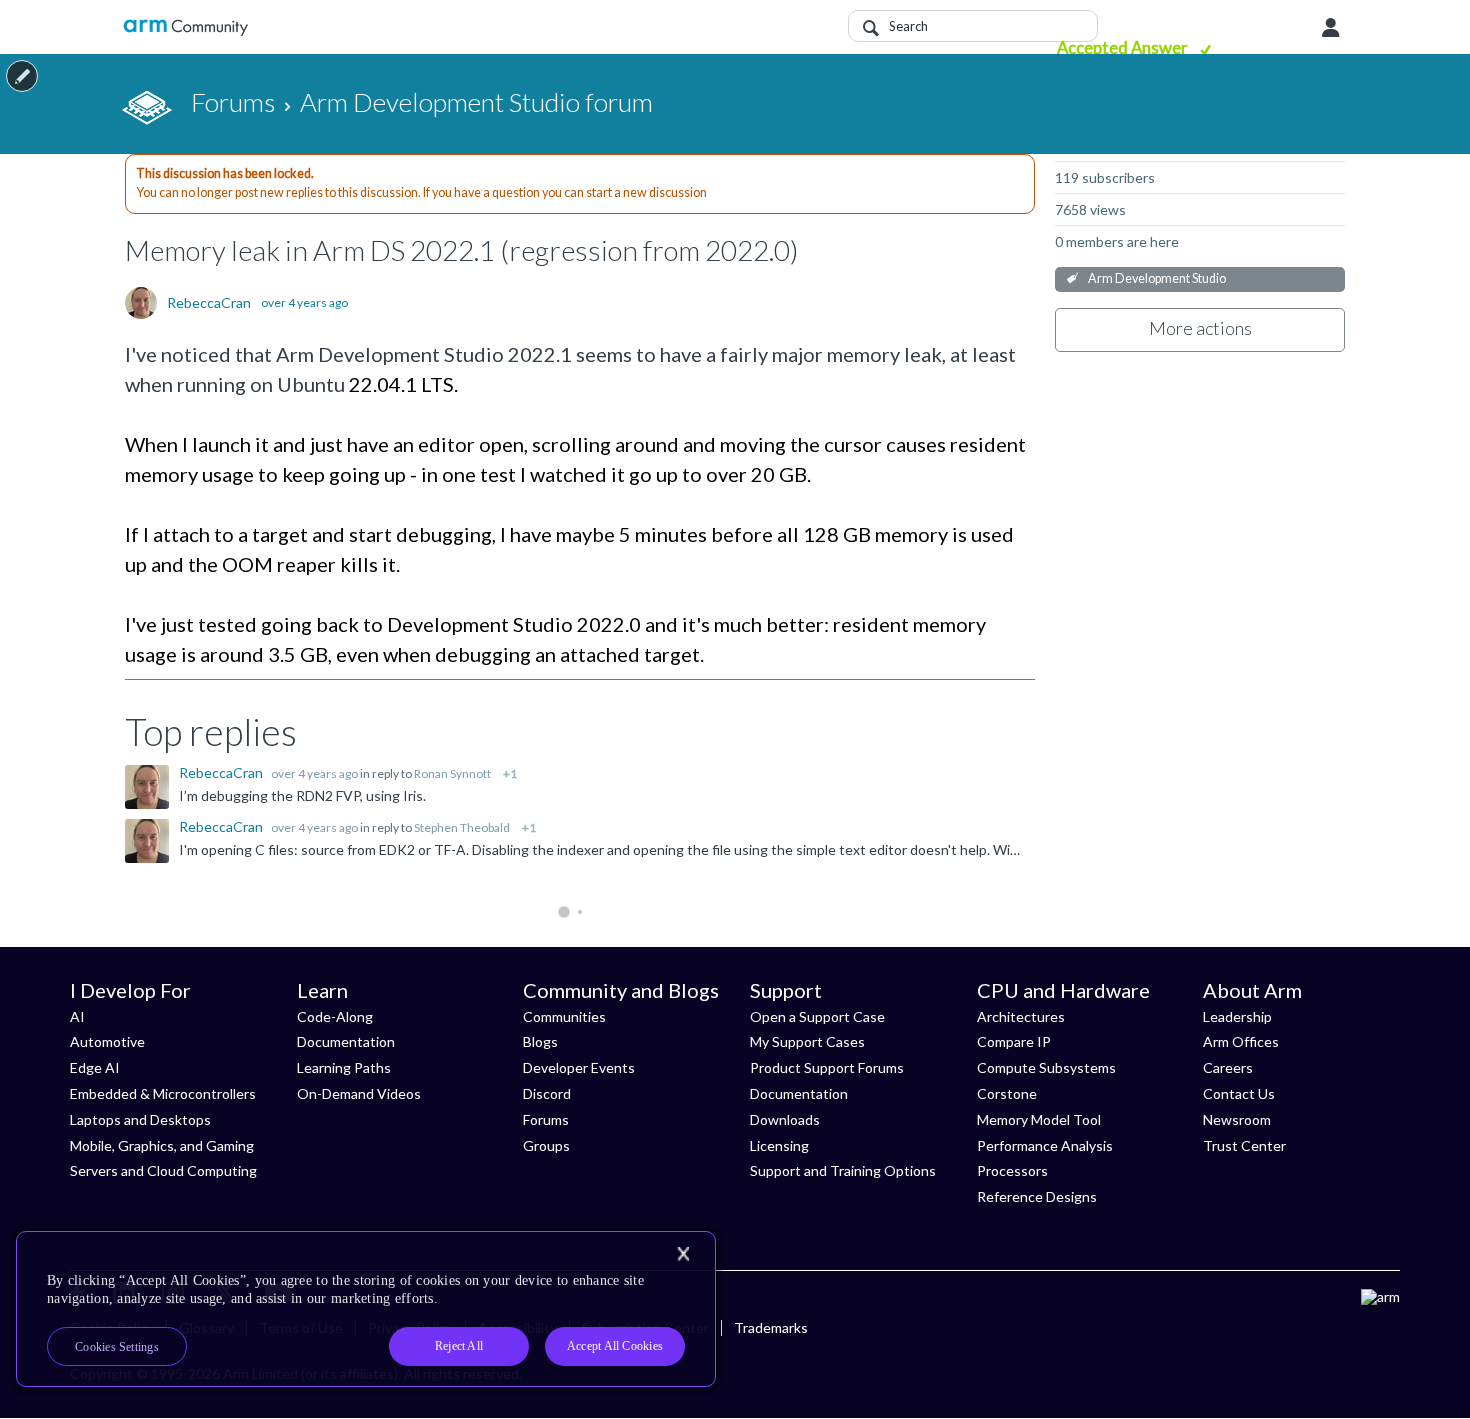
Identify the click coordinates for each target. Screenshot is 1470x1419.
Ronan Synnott (452, 773)
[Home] (185, 27)
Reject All (459, 1346)
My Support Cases (807, 1041)
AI (77, 1016)
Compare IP (1014, 1041)
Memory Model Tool (1039, 1119)
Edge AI (95, 1067)
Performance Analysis (1045, 1145)
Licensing (779, 1145)
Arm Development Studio (1157, 278)
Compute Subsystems (1046, 1067)
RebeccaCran (209, 303)
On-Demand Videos (359, 1093)
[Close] (683, 1254)
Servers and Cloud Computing (163, 1170)
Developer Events (579, 1067)
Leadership (1237, 1016)
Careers (1228, 1067)
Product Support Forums (827, 1067)
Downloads (785, 1119)
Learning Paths (344, 1067)
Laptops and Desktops (140, 1119)
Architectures (1021, 1016)
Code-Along (335, 1016)
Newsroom (1237, 1119)
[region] (366, 1309)
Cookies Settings (117, 1347)
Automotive (107, 1041)
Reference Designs (1037, 1196)
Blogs (540, 1041)
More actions (1200, 328)
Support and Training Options (843, 1170)
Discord (547, 1093)
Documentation (346, 1041)
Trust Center (1244, 1145)
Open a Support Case (817, 1016)
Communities (564, 1016)
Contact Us (1239, 1093)
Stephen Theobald (462, 827)
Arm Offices (1241, 1041)
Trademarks (771, 1327)
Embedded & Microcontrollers (163, 1093)
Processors (1012, 1170)
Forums (546, 1119)
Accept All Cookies (615, 1346)
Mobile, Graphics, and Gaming (162, 1145)
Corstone (1007, 1093)
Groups (546, 1145)
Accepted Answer (1124, 47)
